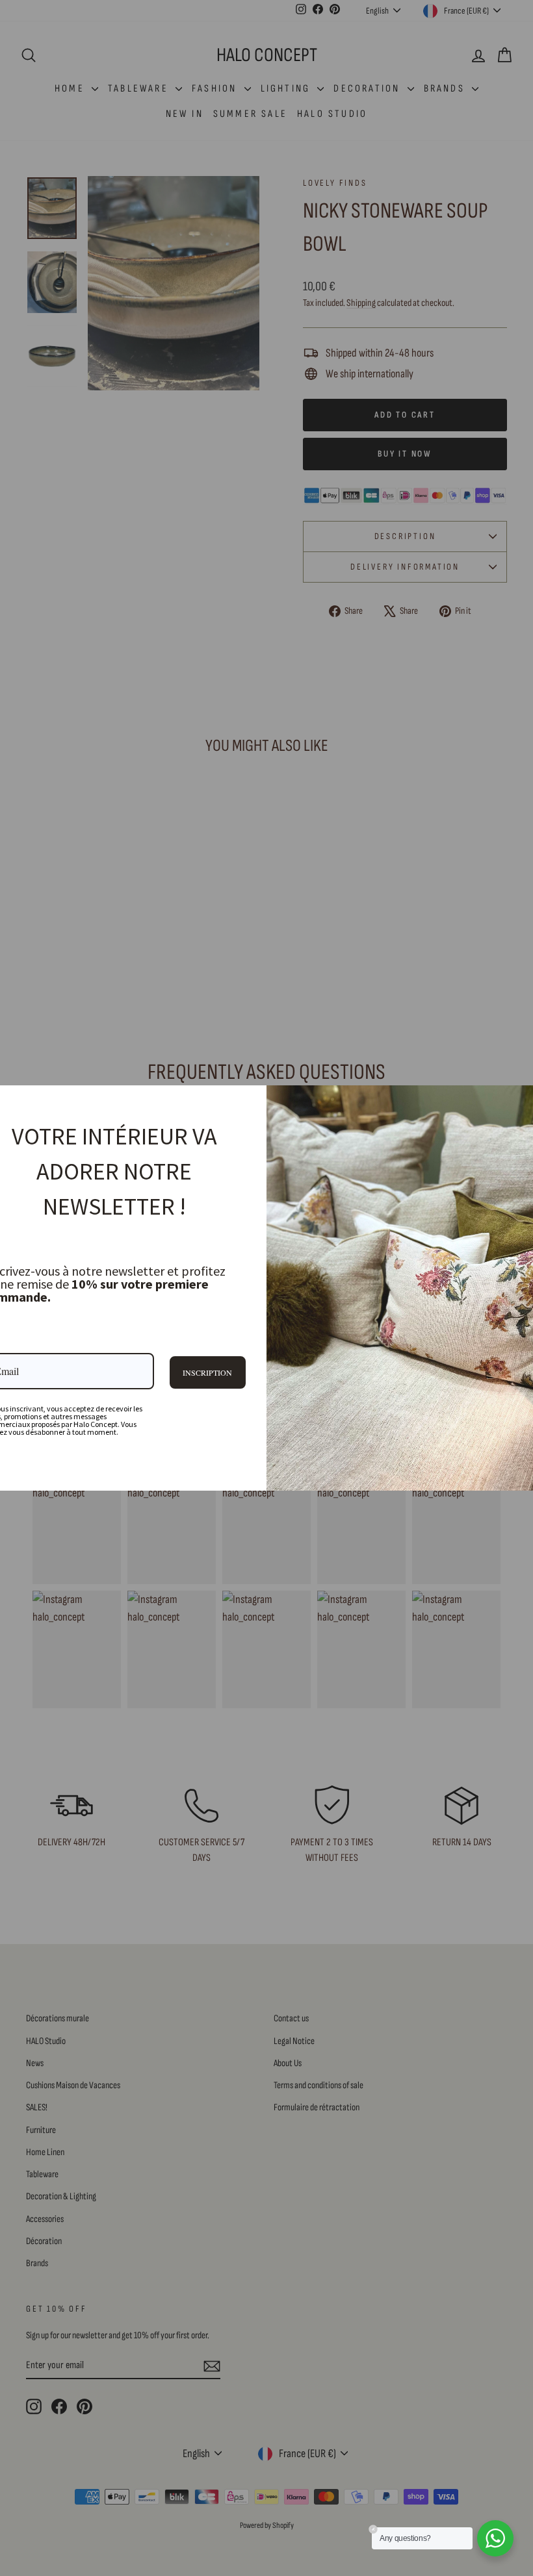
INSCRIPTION (207, 1372)
